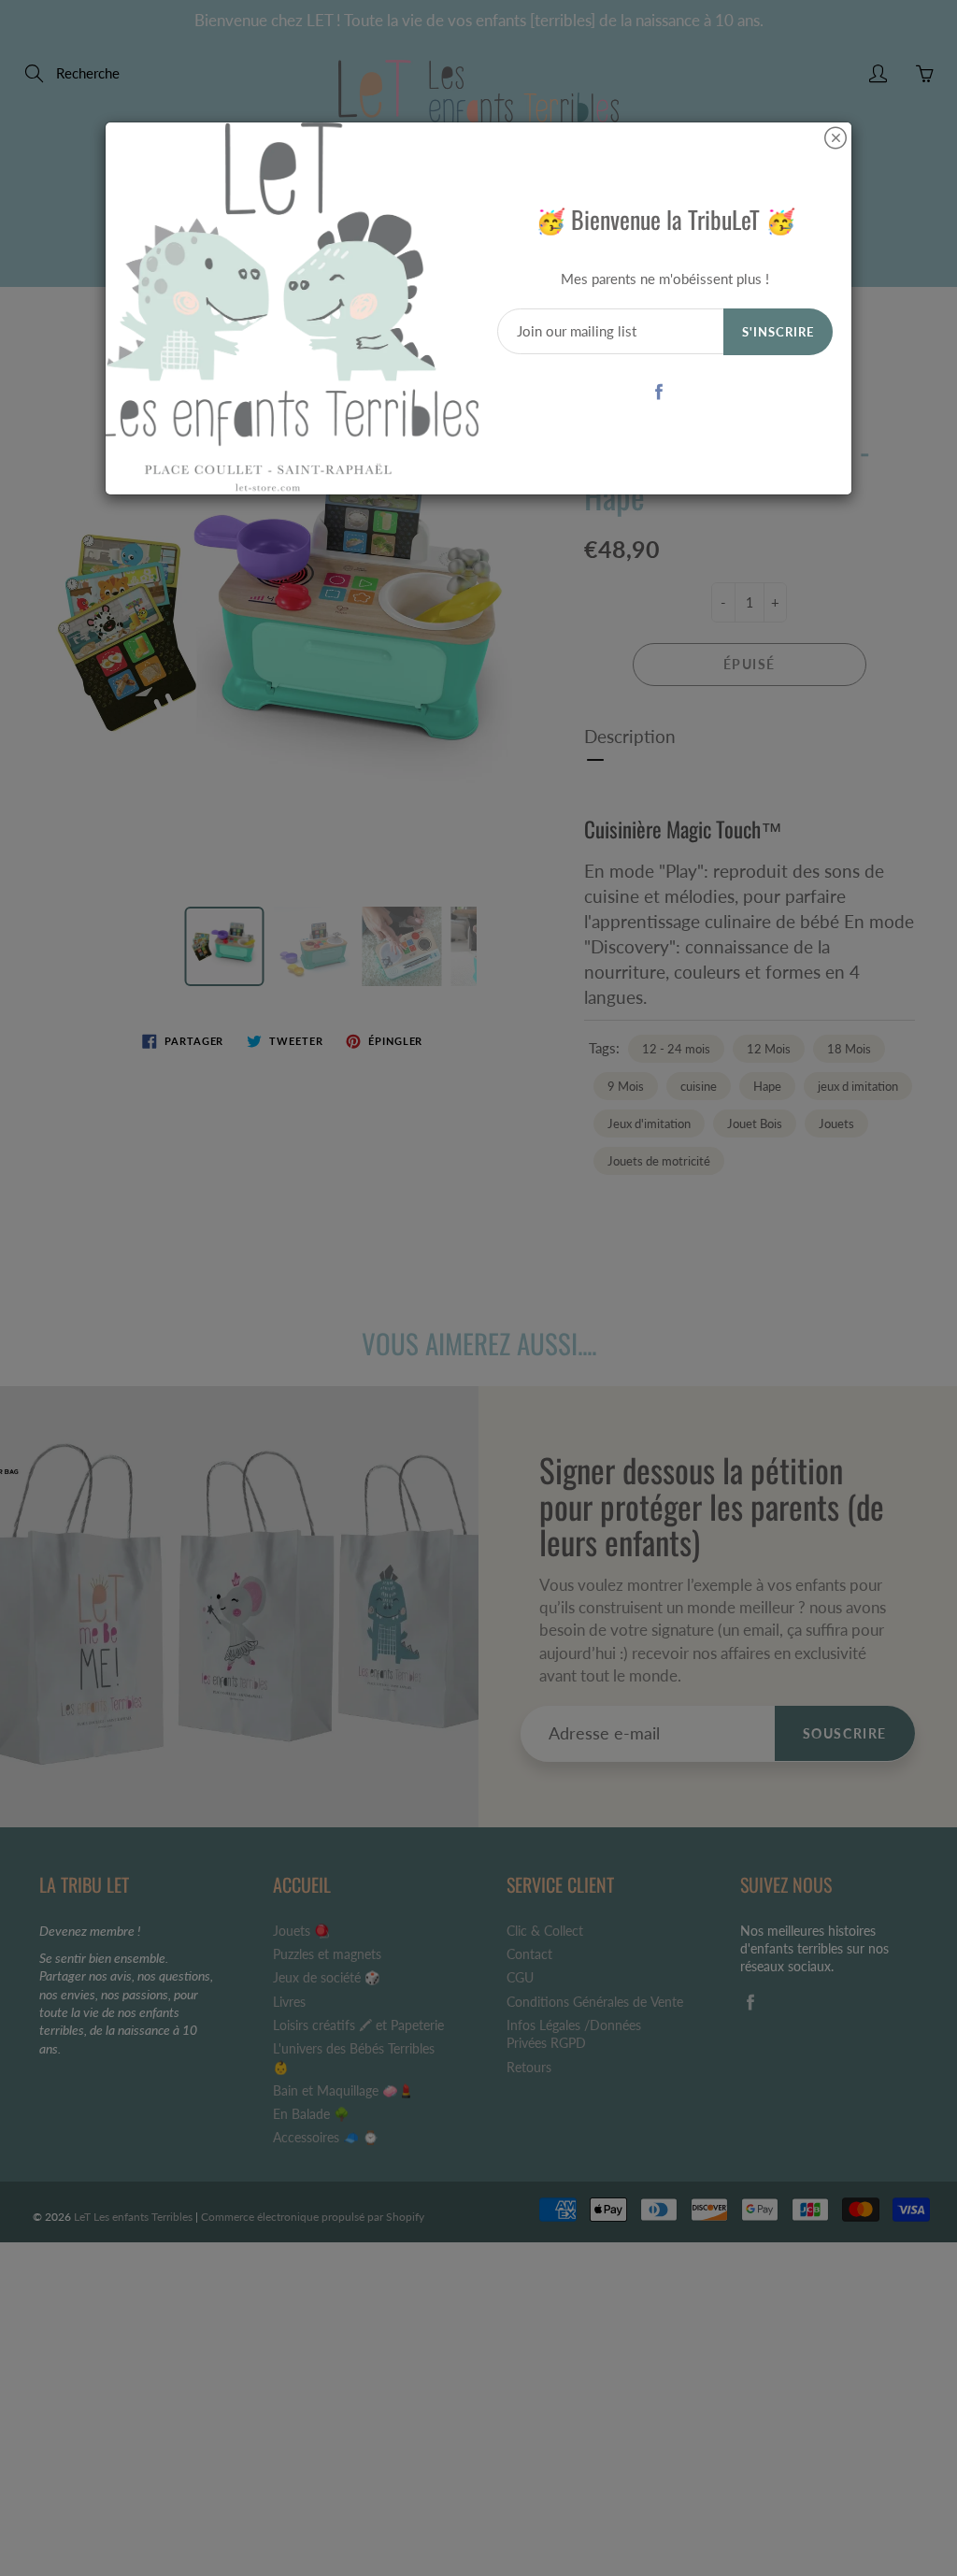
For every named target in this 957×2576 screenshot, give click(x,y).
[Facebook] (658, 391)
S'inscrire (778, 332)
